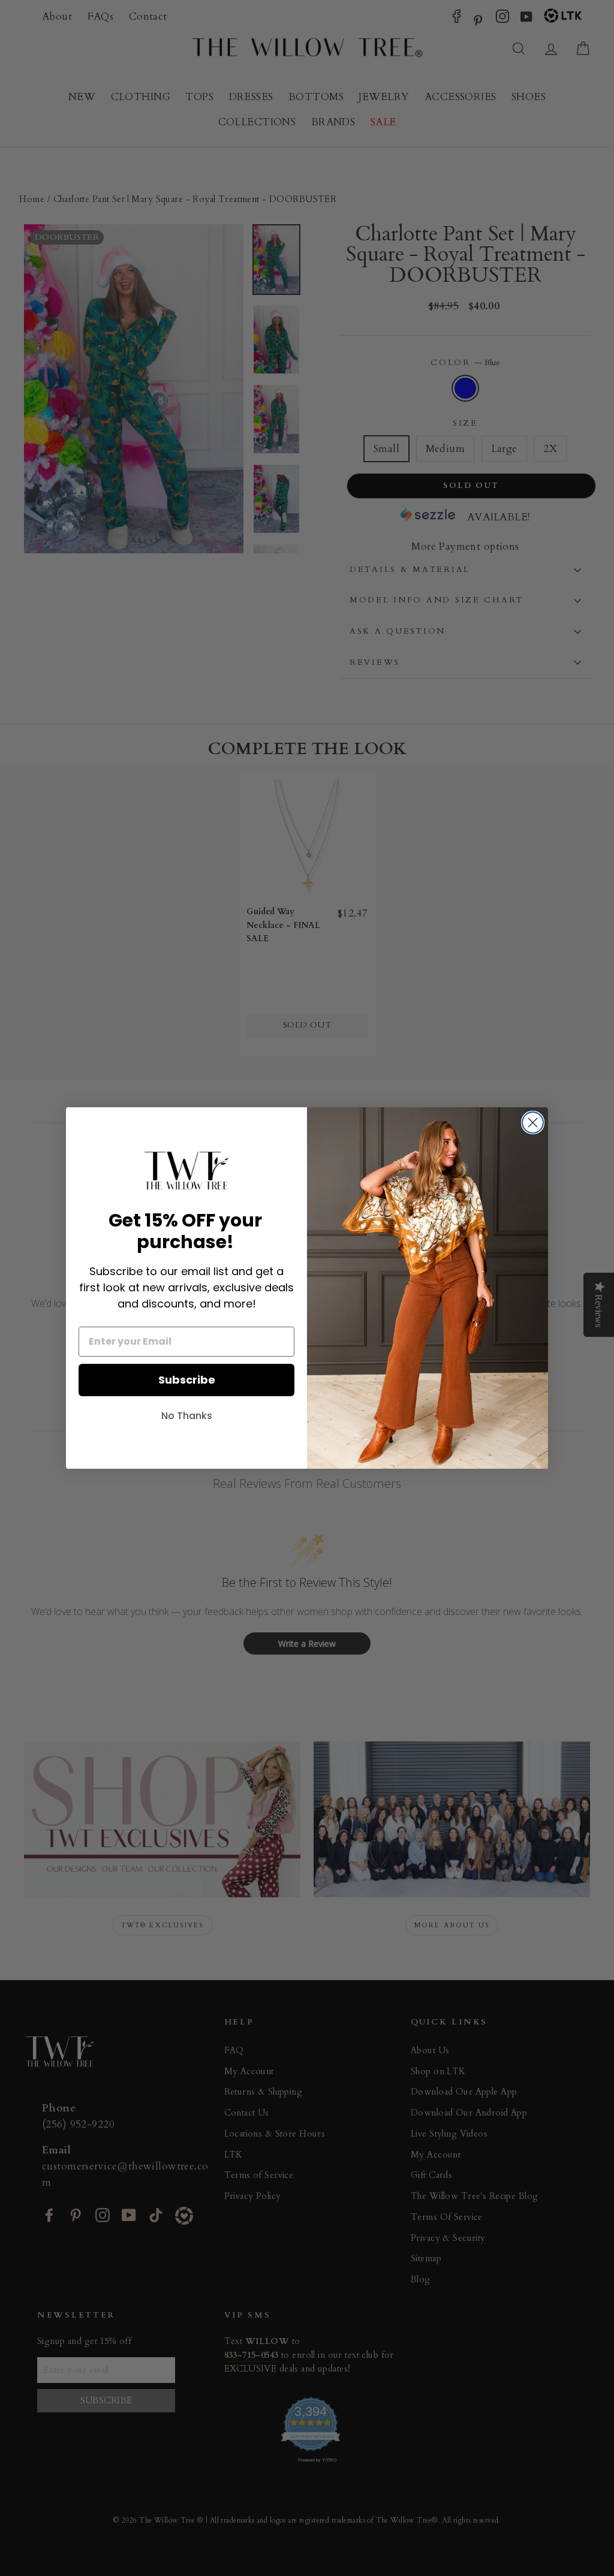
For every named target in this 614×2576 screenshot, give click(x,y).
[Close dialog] (533, 1123)
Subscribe (187, 1380)
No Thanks (187, 1416)
